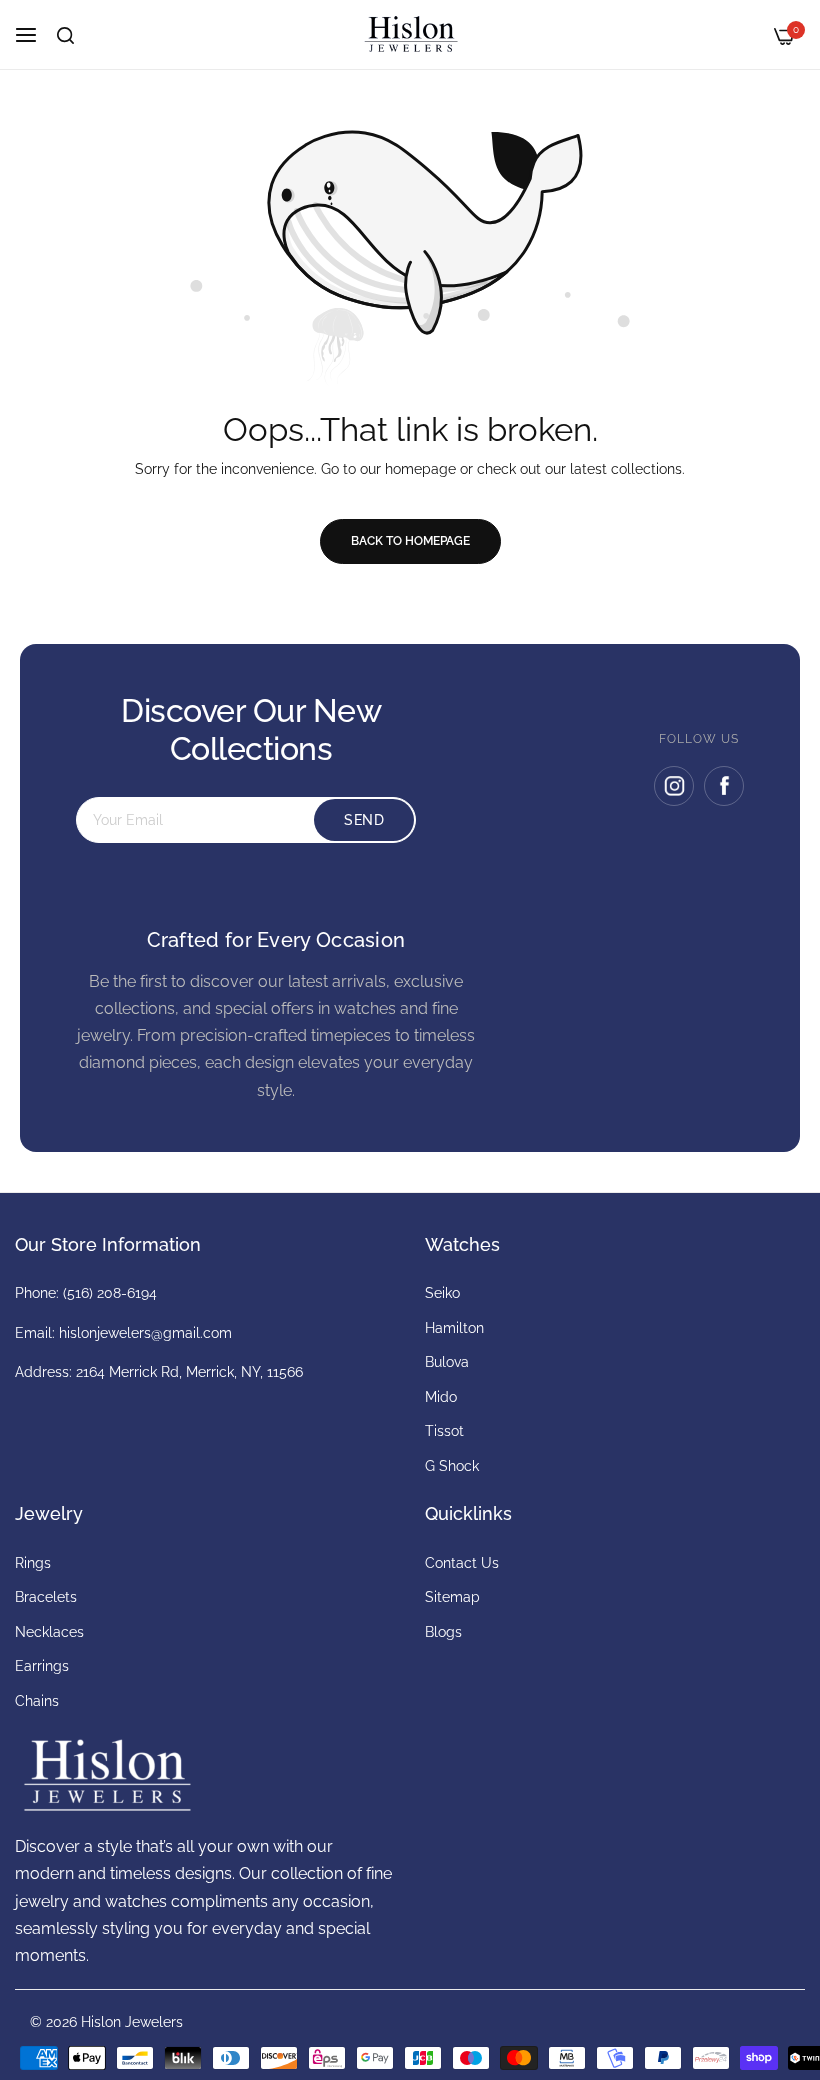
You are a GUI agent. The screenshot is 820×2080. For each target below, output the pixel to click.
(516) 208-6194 (110, 1293)
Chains (37, 1701)
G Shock (452, 1466)
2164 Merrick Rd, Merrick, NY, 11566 (189, 1372)
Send (364, 820)
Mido (441, 1397)
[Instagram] (674, 786)
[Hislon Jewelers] (410, 34)
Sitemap (452, 1597)
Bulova (447, 1362)
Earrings (42, 1666)
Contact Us (462, 1563)
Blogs (443, 1632)
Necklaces (49, 1632)
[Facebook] (724, 786)
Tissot (444, 1431)
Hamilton (454, 1328)
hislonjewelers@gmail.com (145, 1333)
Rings (33, 1563)
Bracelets (46, 1597)
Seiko (442, 1293)
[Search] (65, 35)
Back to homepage (410, 541)
